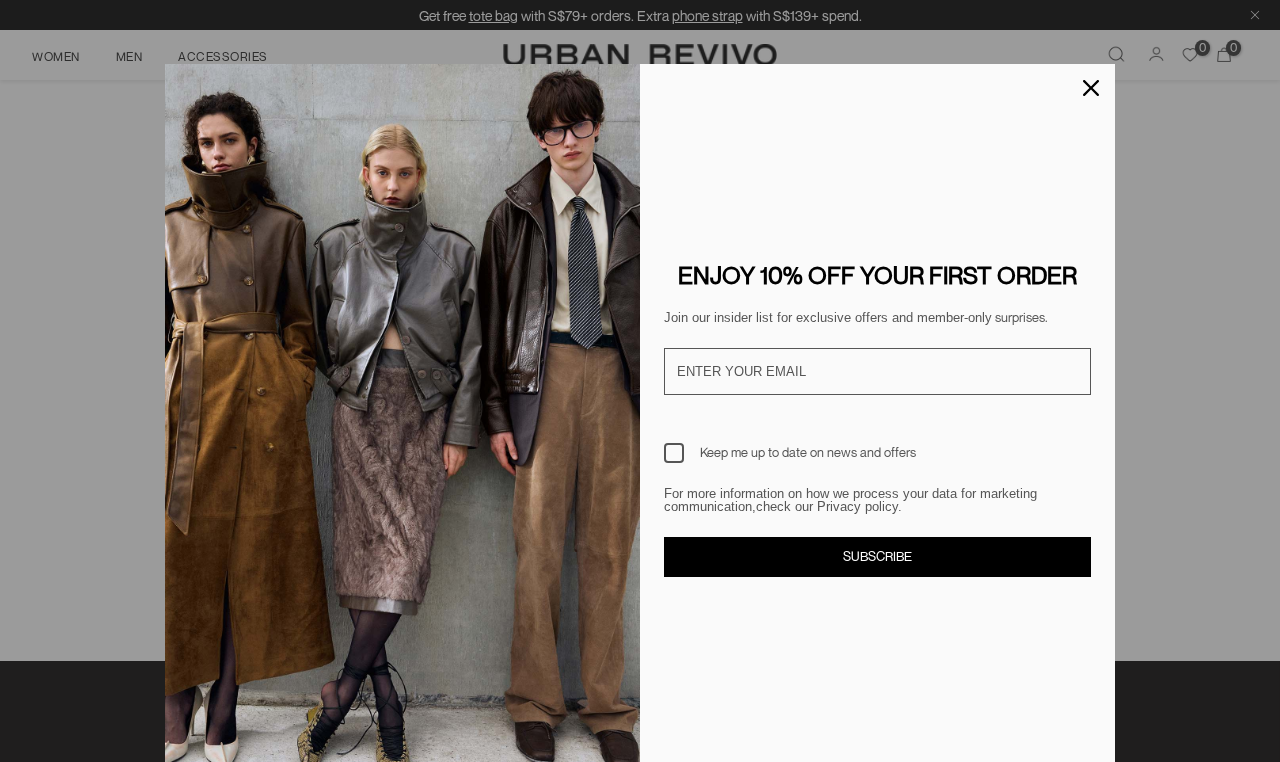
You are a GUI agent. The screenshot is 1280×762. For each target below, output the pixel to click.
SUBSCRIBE (877, 556)
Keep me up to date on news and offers (808, 452)
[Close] (1091, 88)
